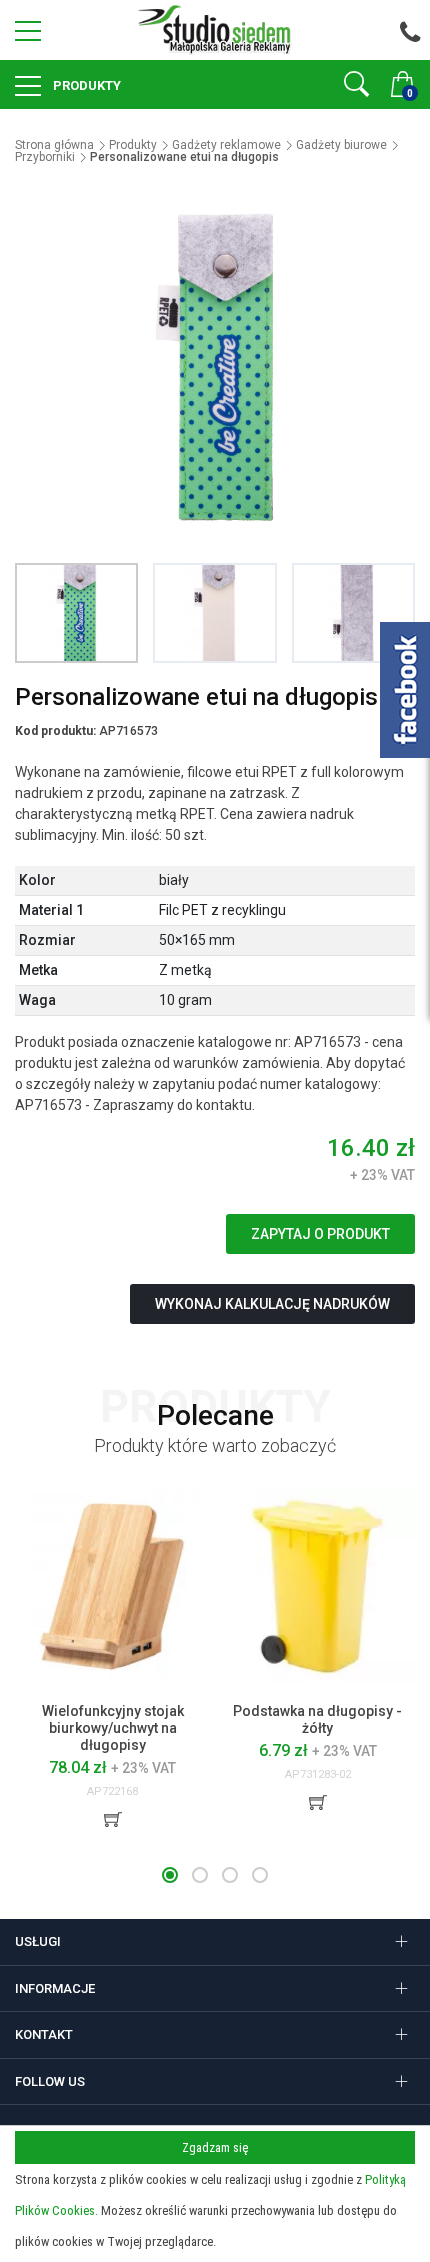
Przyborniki (45, 157)
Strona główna (54, 145)
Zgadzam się (215, 2147)
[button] (170, 1875)
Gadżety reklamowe (226, 145)
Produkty (85, 85)
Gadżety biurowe (341, 145)
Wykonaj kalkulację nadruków (272, 1304)
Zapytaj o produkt (320, 1234)
